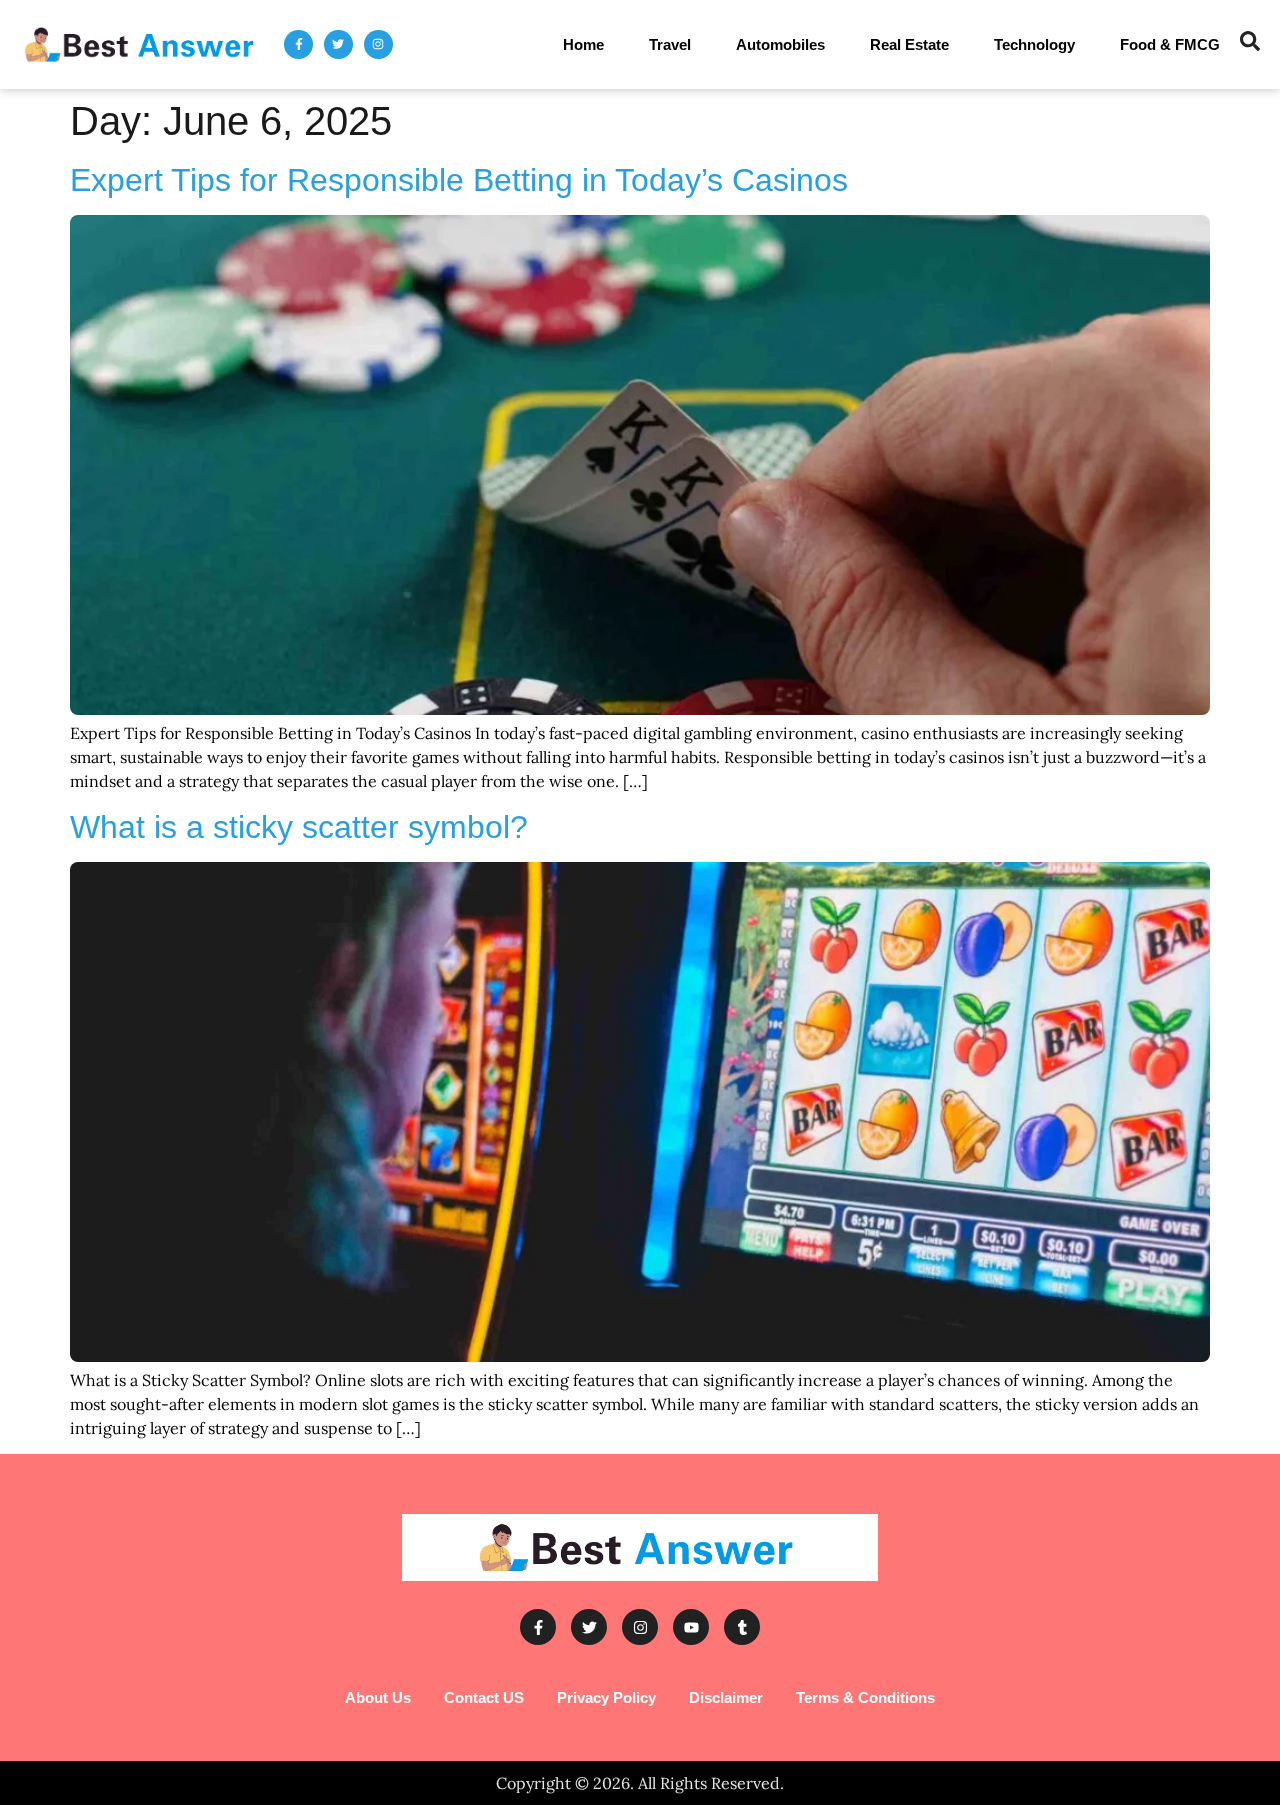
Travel (670, 44)
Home (583, 44)
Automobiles (780, 44)
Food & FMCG (1170, 44)
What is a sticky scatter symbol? (299, 827)
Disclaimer (726, 1697)
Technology (1034, 44)
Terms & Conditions (865, 1697)
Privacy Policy (606, 1697)
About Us (378, 1697)
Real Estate (909, 44)
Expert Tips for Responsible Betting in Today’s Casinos (459, 180)
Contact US (484, 1697)
